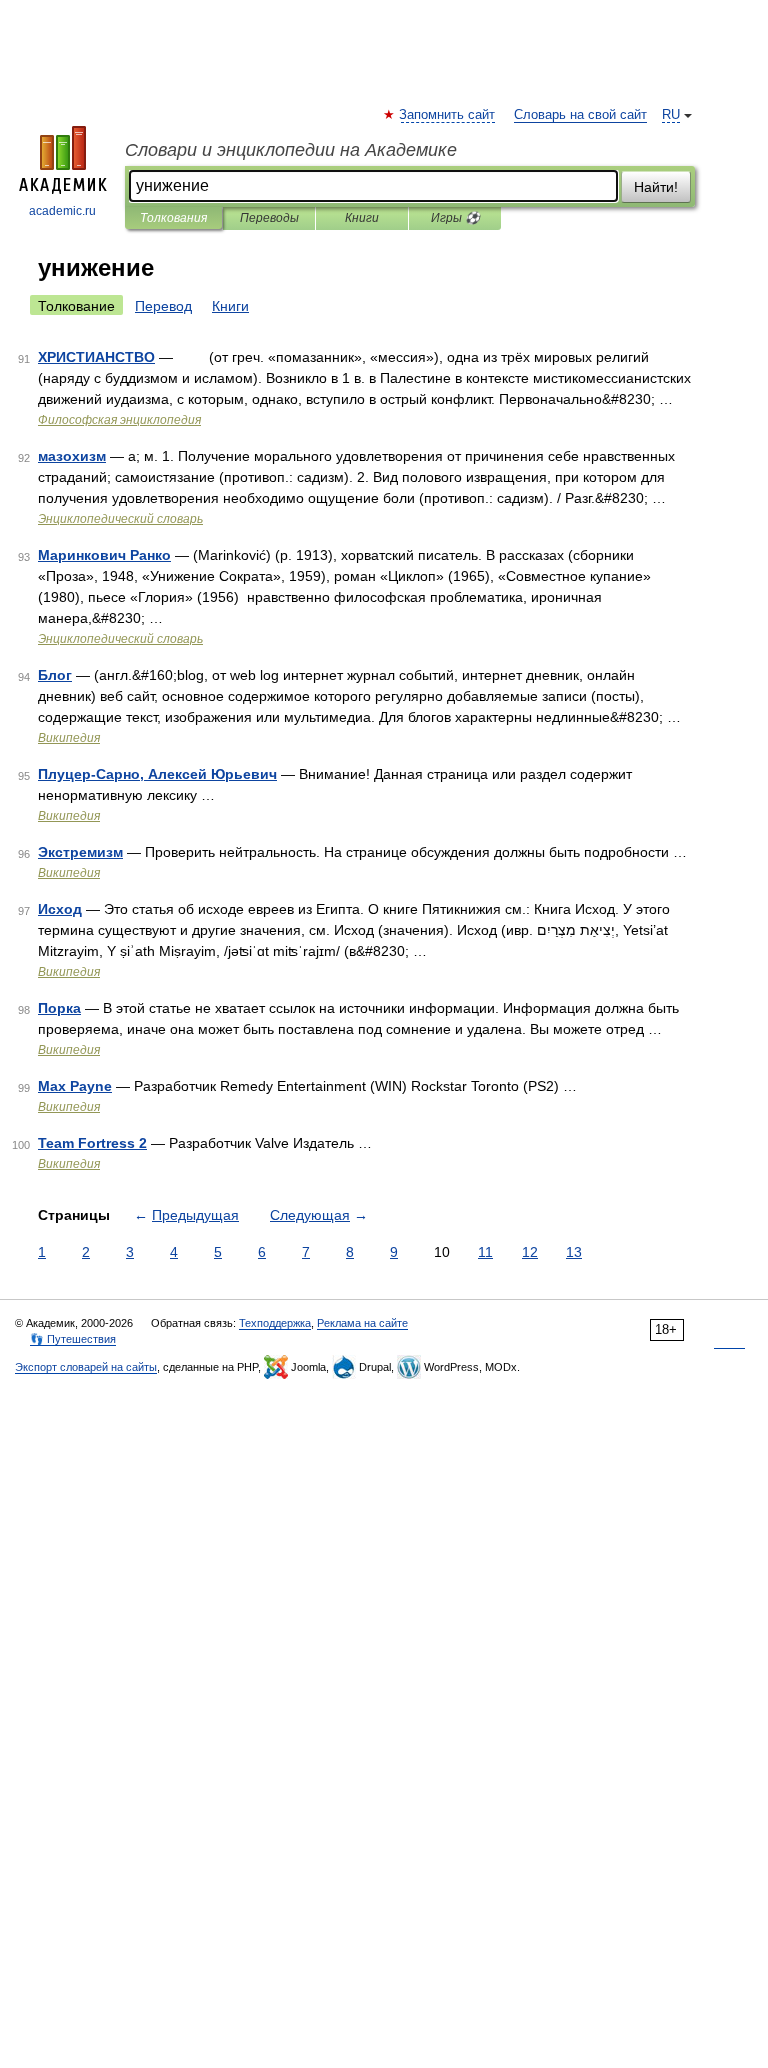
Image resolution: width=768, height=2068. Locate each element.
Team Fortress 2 (92, 1143)
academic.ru (62, 211)
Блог (55, 675)
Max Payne (75, 1086)
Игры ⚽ (455, 218)
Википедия (69, 738)
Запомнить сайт (448, 115)
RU (671, 115)
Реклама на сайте (362, 1323)
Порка (59, 1008)
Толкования (173, 218)
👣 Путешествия (73, 1339)
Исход (60, 909)
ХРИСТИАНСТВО (96, 357)
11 (485, 1252)
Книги (362, 218)
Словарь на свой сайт (580, 115)
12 (530, 1252)
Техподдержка (275, 1323)
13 (574, 1252)
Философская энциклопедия (119, 420)
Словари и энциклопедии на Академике (291, 150)
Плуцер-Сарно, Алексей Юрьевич (157, 774)
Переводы (269, 218)
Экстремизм (80, 852)
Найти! (656, 187)
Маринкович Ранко (104, 555)
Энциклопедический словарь (120, 519)
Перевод (163, 306)
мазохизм (72, 456)
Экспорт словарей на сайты (86, 1367)
